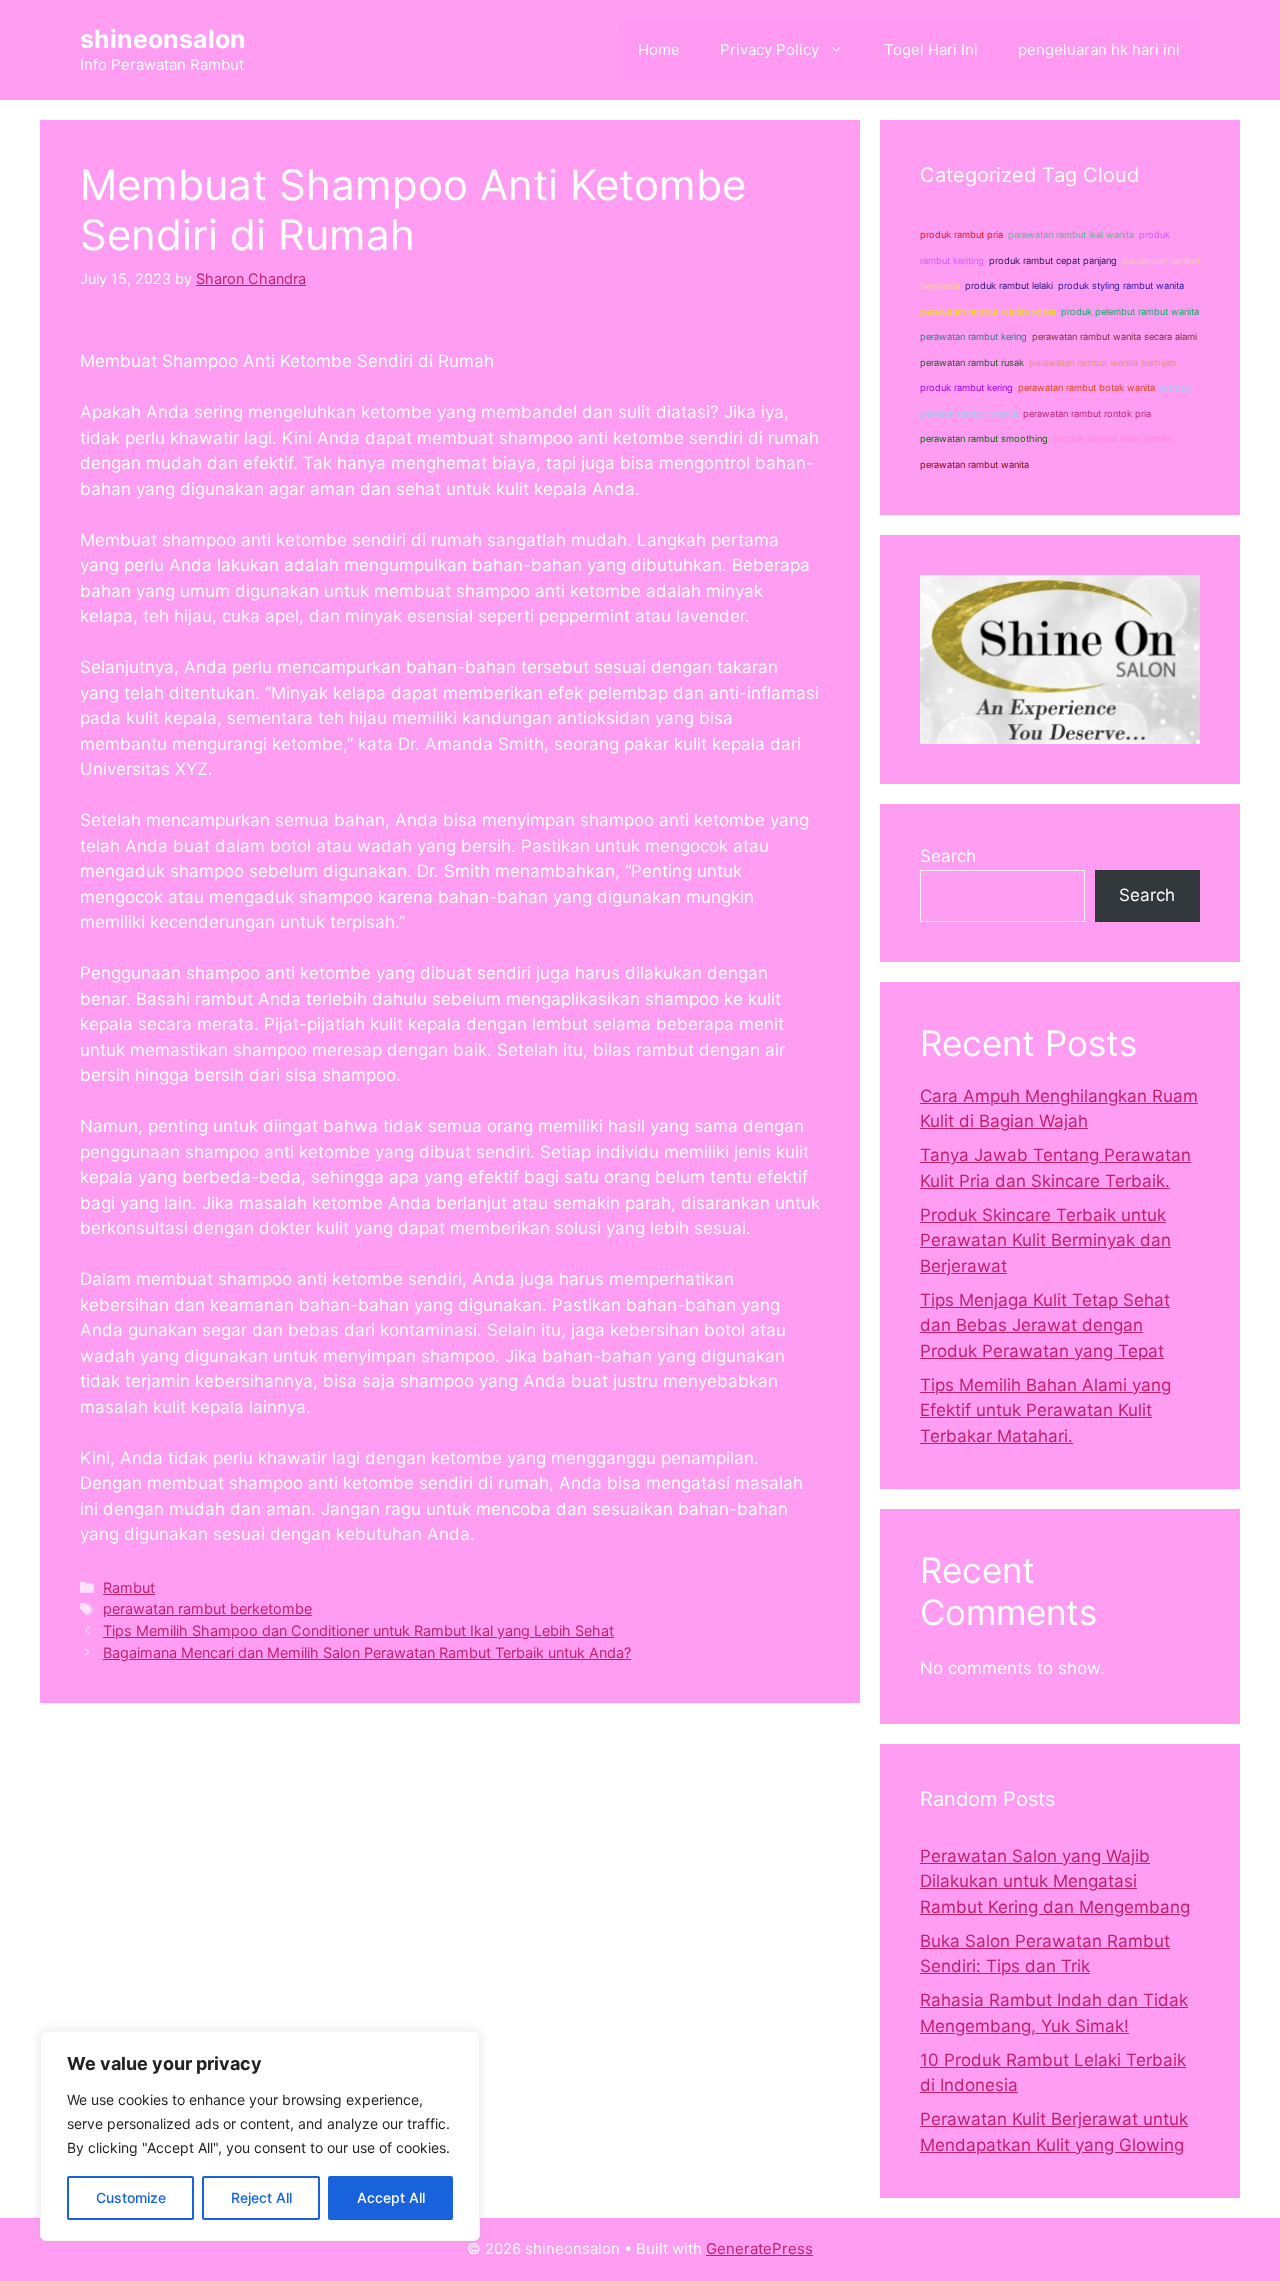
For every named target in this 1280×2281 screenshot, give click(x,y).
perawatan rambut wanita (974, 464)
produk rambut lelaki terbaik (1113, 438)
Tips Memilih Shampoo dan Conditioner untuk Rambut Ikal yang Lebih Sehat (358, 1630)
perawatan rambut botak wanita (1086, 387)
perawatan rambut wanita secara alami (1114, 336)
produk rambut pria (961, 234)
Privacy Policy (769, 49)
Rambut (129, 1587)
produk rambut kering (966, 387)
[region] (260, 2136)
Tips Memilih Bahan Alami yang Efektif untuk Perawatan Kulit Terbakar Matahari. (1045, 1410)
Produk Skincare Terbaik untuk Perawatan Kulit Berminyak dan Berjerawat (1045, 1240)
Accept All (391, 2197)
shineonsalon (163, 39)
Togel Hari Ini (931, 49)
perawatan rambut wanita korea (988, 311)
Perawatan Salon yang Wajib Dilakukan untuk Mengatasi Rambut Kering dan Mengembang (1055, 1881)
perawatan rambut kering (973, 336)
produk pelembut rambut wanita (1130, 311)
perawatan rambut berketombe (207, 1608)
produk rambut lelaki (1009, 285)
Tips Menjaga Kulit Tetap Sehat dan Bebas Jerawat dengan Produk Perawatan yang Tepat (1045, 1325)
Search (948, 856)
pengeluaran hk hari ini (1099, 49)
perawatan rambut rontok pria (1087, 413)
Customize (131, 2197)
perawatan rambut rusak (972, 362)
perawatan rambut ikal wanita (1071, 234)
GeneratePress (759, 2248)
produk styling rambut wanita (1121, 285)
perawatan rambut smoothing (984, 438)
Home (659, 49)
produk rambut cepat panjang (1053, 260)
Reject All (261, 2197)
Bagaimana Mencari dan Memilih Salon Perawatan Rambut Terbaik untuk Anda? (367, 1652)
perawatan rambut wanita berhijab (1102, 362)
